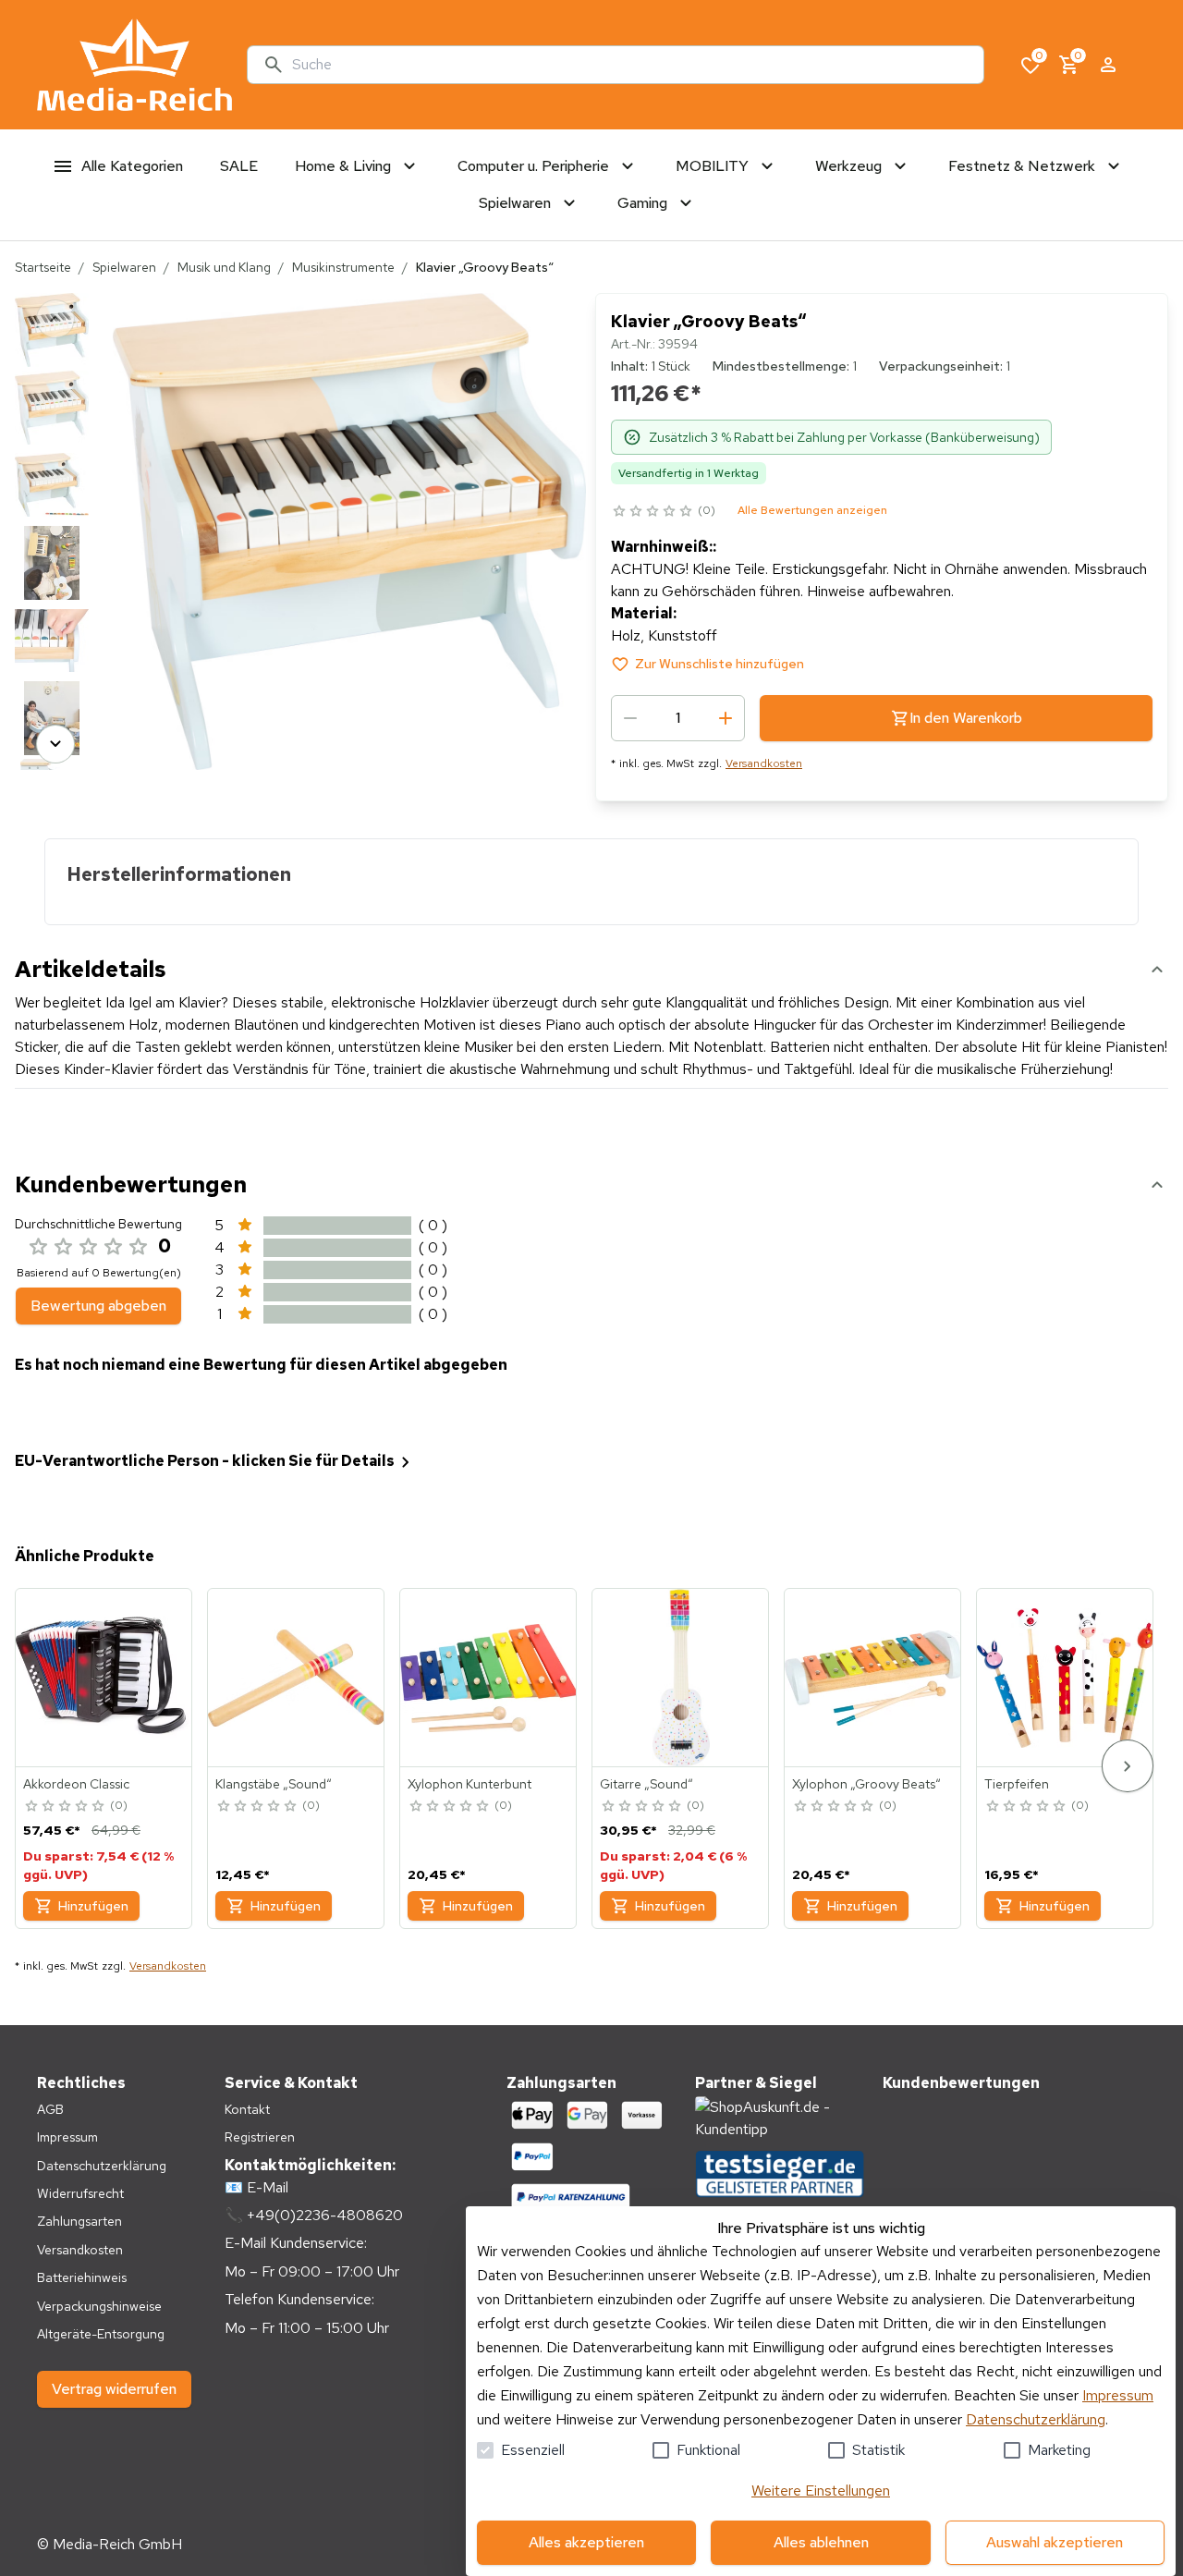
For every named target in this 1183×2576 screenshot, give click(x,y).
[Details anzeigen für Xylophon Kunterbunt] (489, 1678)
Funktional (708, 2450)
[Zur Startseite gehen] (134, 65)
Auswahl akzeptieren (1055, 2542)
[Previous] (55, 319)
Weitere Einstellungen (821, 2491)
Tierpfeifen (1017, 1784)
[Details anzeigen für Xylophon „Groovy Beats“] (873, 1678)
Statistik (878, 2450)
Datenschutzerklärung (1036, 2419)
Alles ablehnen (821, 2542)
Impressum (1118, 2395)
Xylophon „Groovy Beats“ (866, 1784)
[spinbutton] (678, 718)
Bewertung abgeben (98, 1306)
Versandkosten (764, 763)
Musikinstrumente (343, 267)
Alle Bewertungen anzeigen (812, 510)
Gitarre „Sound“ (646, 1784)
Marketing (1059, 2450)
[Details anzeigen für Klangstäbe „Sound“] (297, 1678)
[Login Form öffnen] (1108, 65)
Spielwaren (124, 267)
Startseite (43, 267)
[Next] (55, 744)
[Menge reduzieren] (630, 718)
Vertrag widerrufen (114, 2389)
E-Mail (268, 2187)
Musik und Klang (224, 267)
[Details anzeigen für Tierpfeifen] (1066, 1678)
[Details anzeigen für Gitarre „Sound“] (681, 1678)
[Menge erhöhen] (726, 718)
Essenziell (533, 2450)
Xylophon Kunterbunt (470, 1784)
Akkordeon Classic (76, 1784)
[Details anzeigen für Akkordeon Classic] (104, 1678)
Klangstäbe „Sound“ (274, 1784)
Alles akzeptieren (586, 2542)
